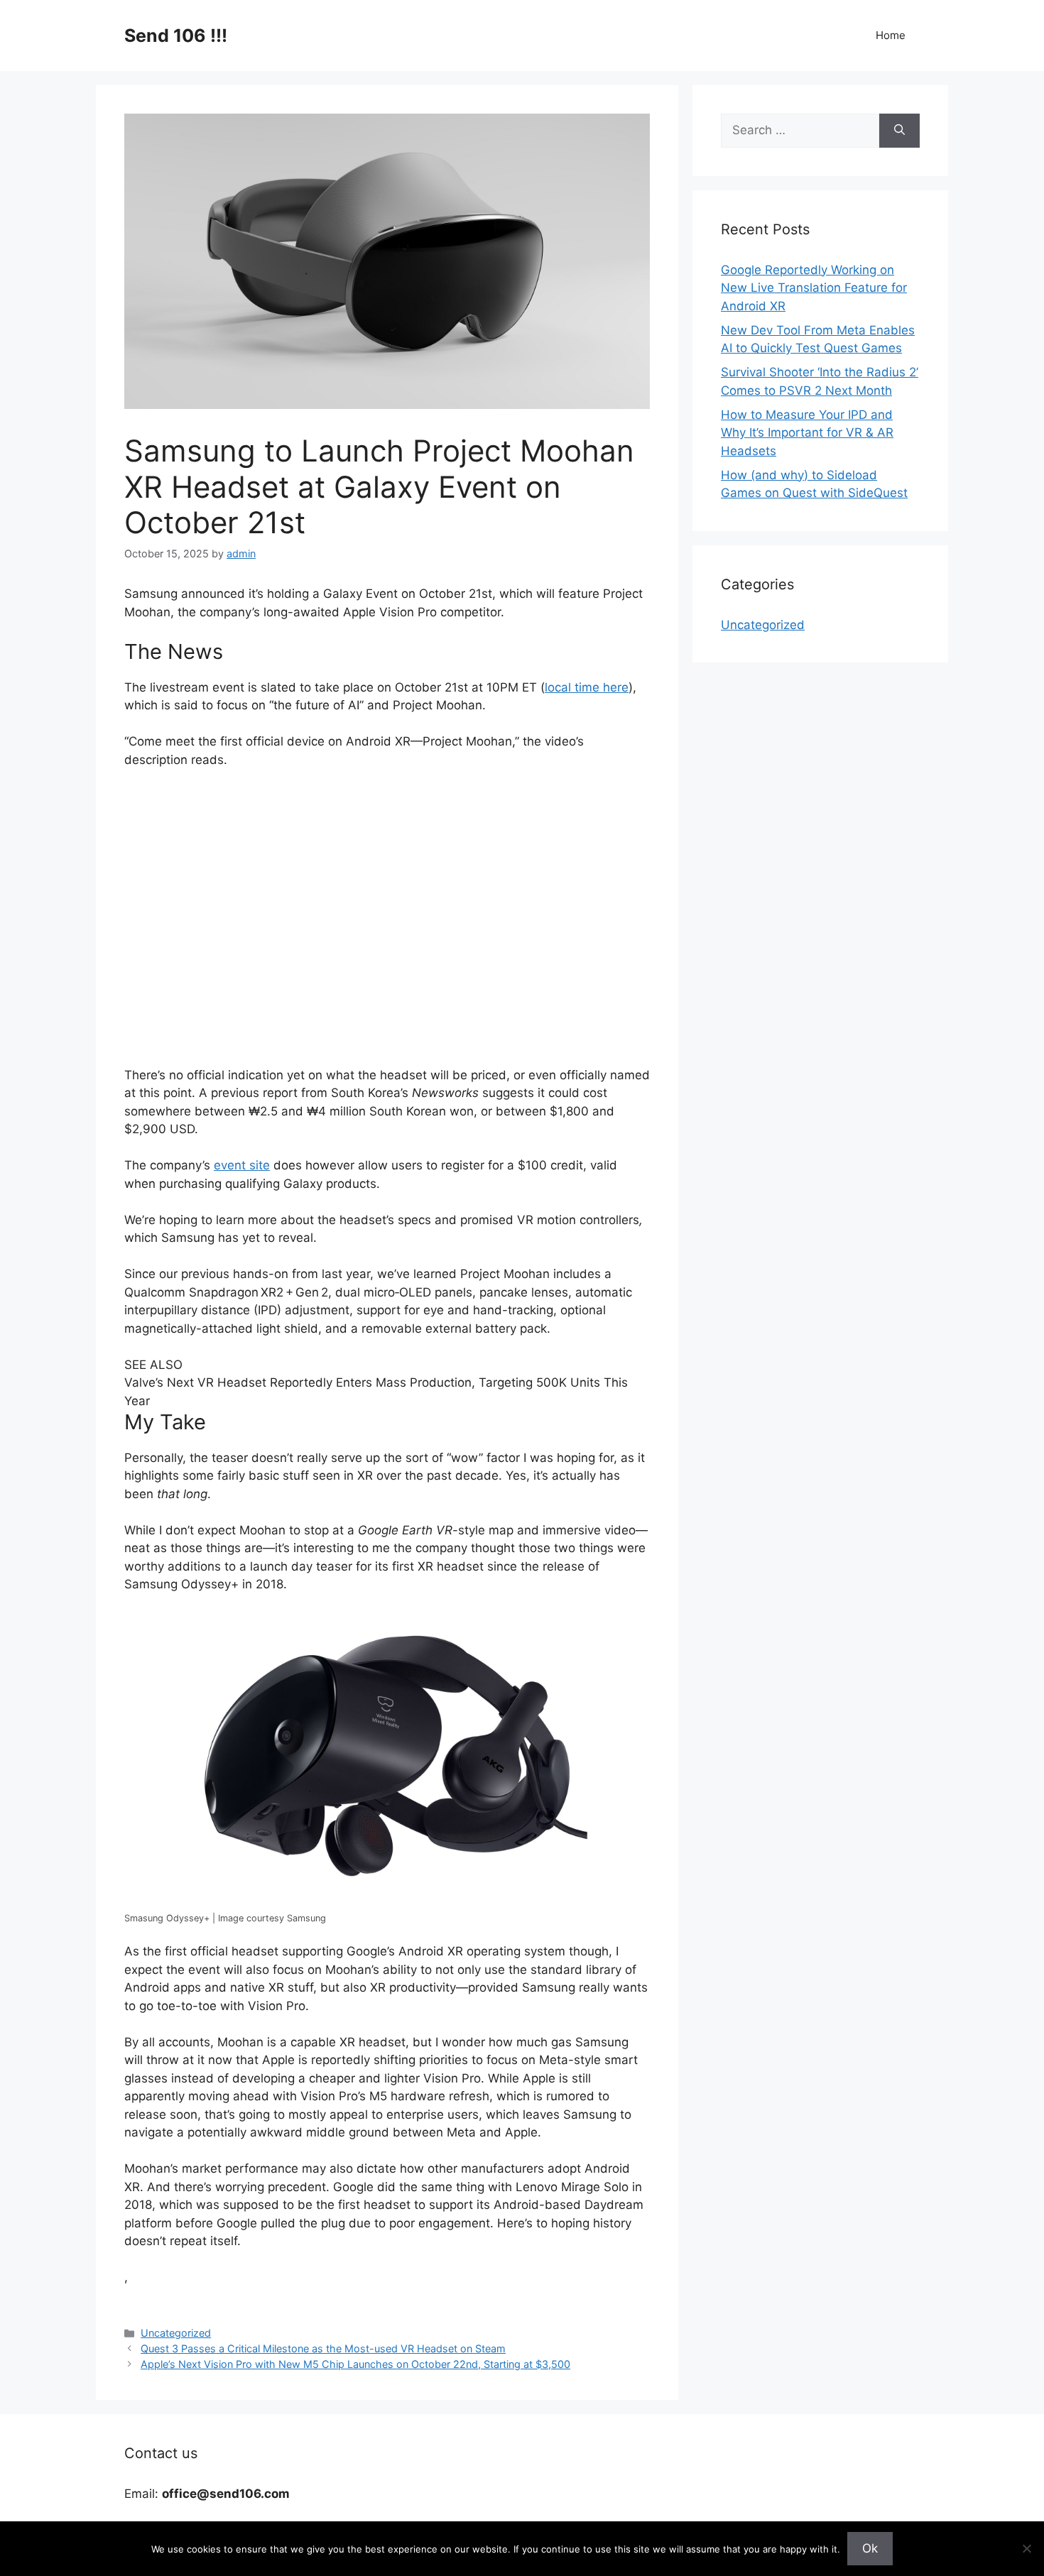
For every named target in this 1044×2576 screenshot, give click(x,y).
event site (242, 1165)
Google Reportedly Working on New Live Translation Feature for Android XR (814, 288)
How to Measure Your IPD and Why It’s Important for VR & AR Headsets (807, 433)
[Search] (899, 131)
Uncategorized (176, 2333)
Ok (870, 2548)
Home (891, 35)
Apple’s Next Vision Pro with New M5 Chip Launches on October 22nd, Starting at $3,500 (355, 2364)
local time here (587, 687)
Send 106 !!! (176, 36)
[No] (1026, 2548)
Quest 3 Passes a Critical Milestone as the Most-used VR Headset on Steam (323, 2348)
